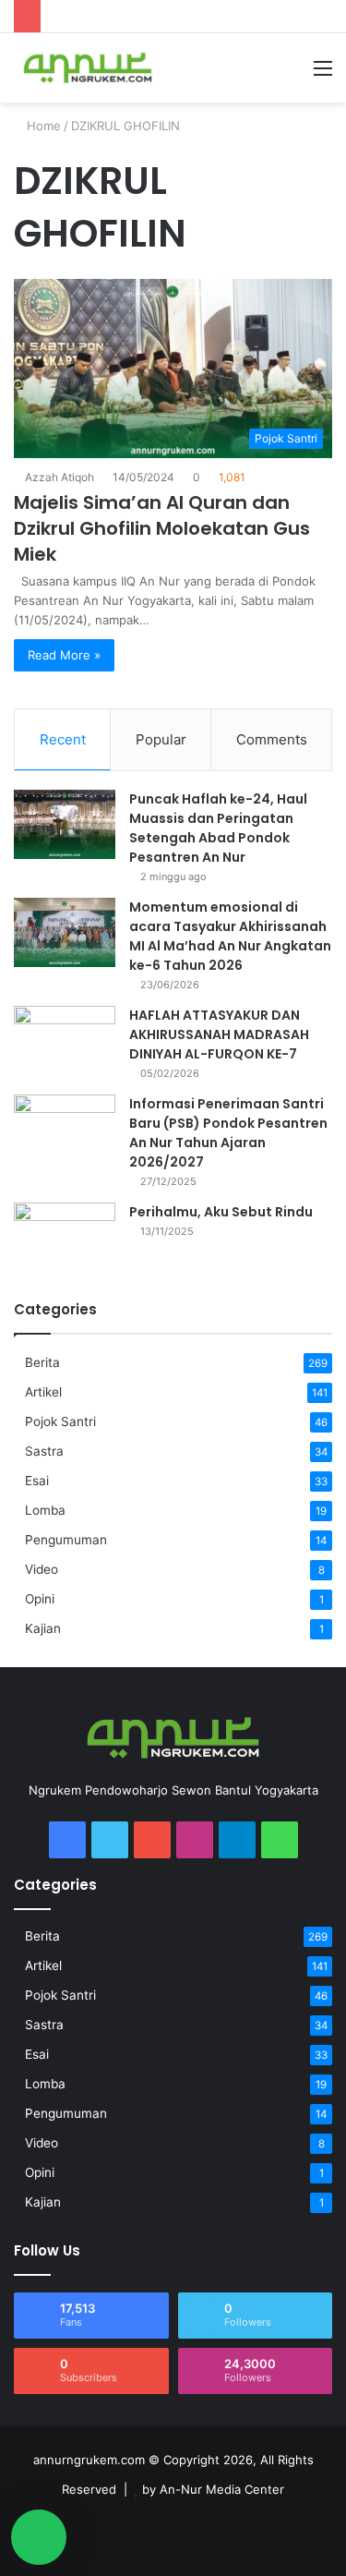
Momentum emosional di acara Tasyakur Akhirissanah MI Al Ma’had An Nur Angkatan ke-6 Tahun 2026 (230, 936)
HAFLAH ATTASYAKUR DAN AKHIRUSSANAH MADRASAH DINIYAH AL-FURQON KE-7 (219, 1034)
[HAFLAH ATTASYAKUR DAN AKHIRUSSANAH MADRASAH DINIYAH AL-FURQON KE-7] (65, 1040)
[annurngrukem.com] (88, 68)
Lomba (45, 1510)
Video (42, 1569)
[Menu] (323, 74)
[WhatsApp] (280, 1840)
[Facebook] (67, 1840)
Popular (161, 739)
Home (42, 126)
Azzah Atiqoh (60, 477)
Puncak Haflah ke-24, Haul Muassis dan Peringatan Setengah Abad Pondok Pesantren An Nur (218, 828)
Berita (42, 1362)
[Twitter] (110, 1840)
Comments (272, 739)
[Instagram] (195, 1840)
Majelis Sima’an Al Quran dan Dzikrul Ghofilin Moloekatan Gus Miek (162, 528)
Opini (40, 1599)
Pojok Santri (60, 1421)
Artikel (43, 1392)
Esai (37, 1481)
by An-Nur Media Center (213, 2489)
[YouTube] (152, 1840)
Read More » (64, 655)
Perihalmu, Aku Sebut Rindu (221, 1212)
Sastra (44, 1451)
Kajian (43, 1628)
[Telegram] (237, 1840)
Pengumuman (66, 1540)
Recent (63, 739)
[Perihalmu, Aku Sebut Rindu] (65, 1237)
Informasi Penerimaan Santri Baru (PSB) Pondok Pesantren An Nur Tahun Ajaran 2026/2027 (228, 1133)
